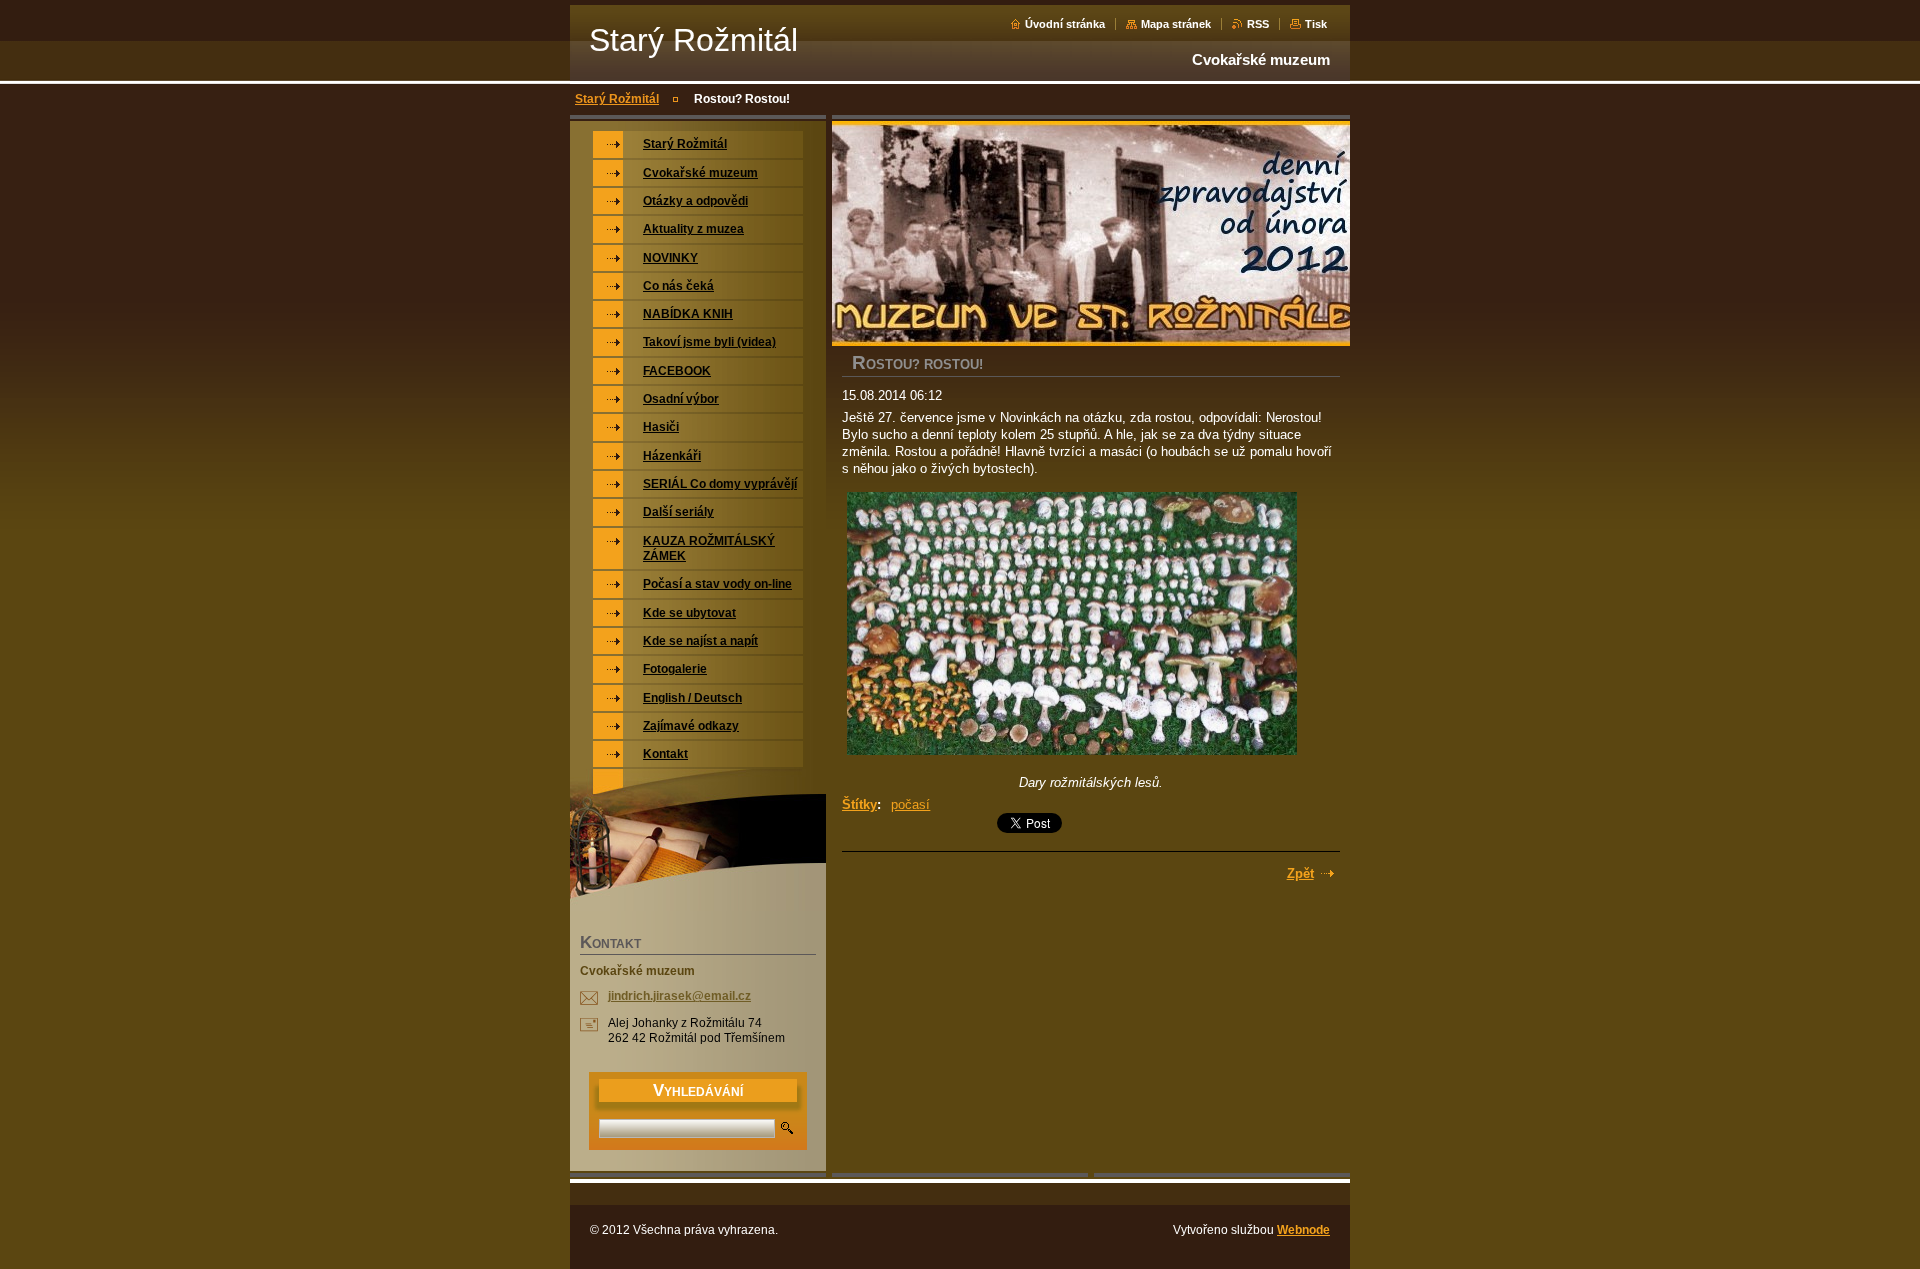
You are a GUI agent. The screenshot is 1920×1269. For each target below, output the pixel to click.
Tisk (1316, 24)
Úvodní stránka (1065, 24)
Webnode (1303, 1230)
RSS (1258, 24)
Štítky (859, 804)
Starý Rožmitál (617, 99)
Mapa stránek (1176, 24)
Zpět (1300, 873)
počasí (910, 804)
